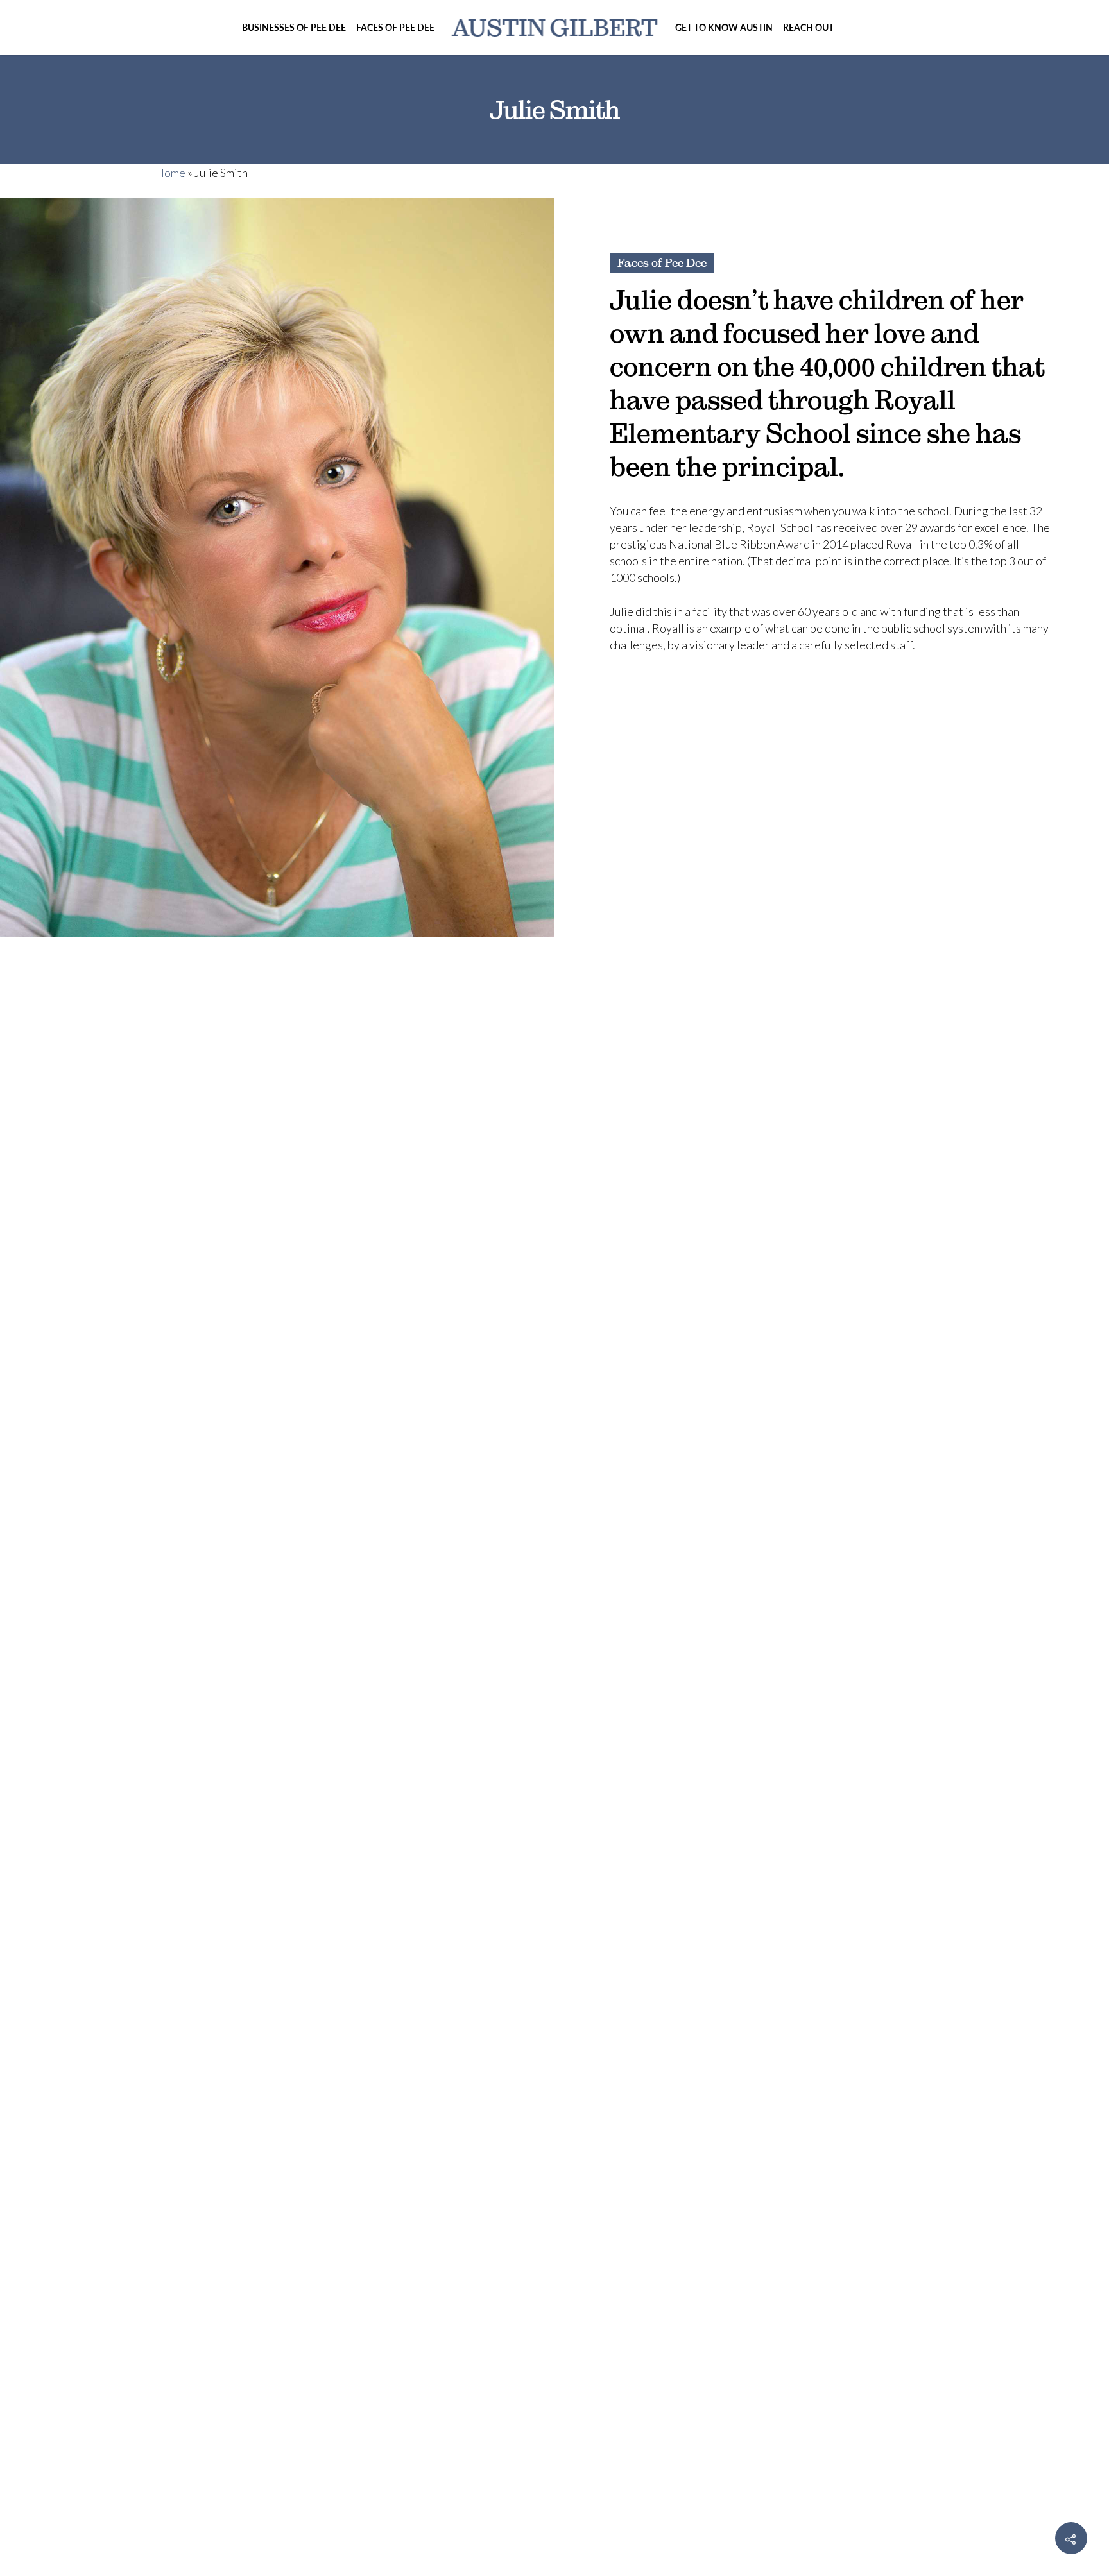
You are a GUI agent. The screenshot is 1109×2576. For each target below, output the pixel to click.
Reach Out (808, 27)
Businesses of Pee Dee (294, 27)
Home (170, 173)
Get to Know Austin (724, 27)
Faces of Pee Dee (395, 27)
